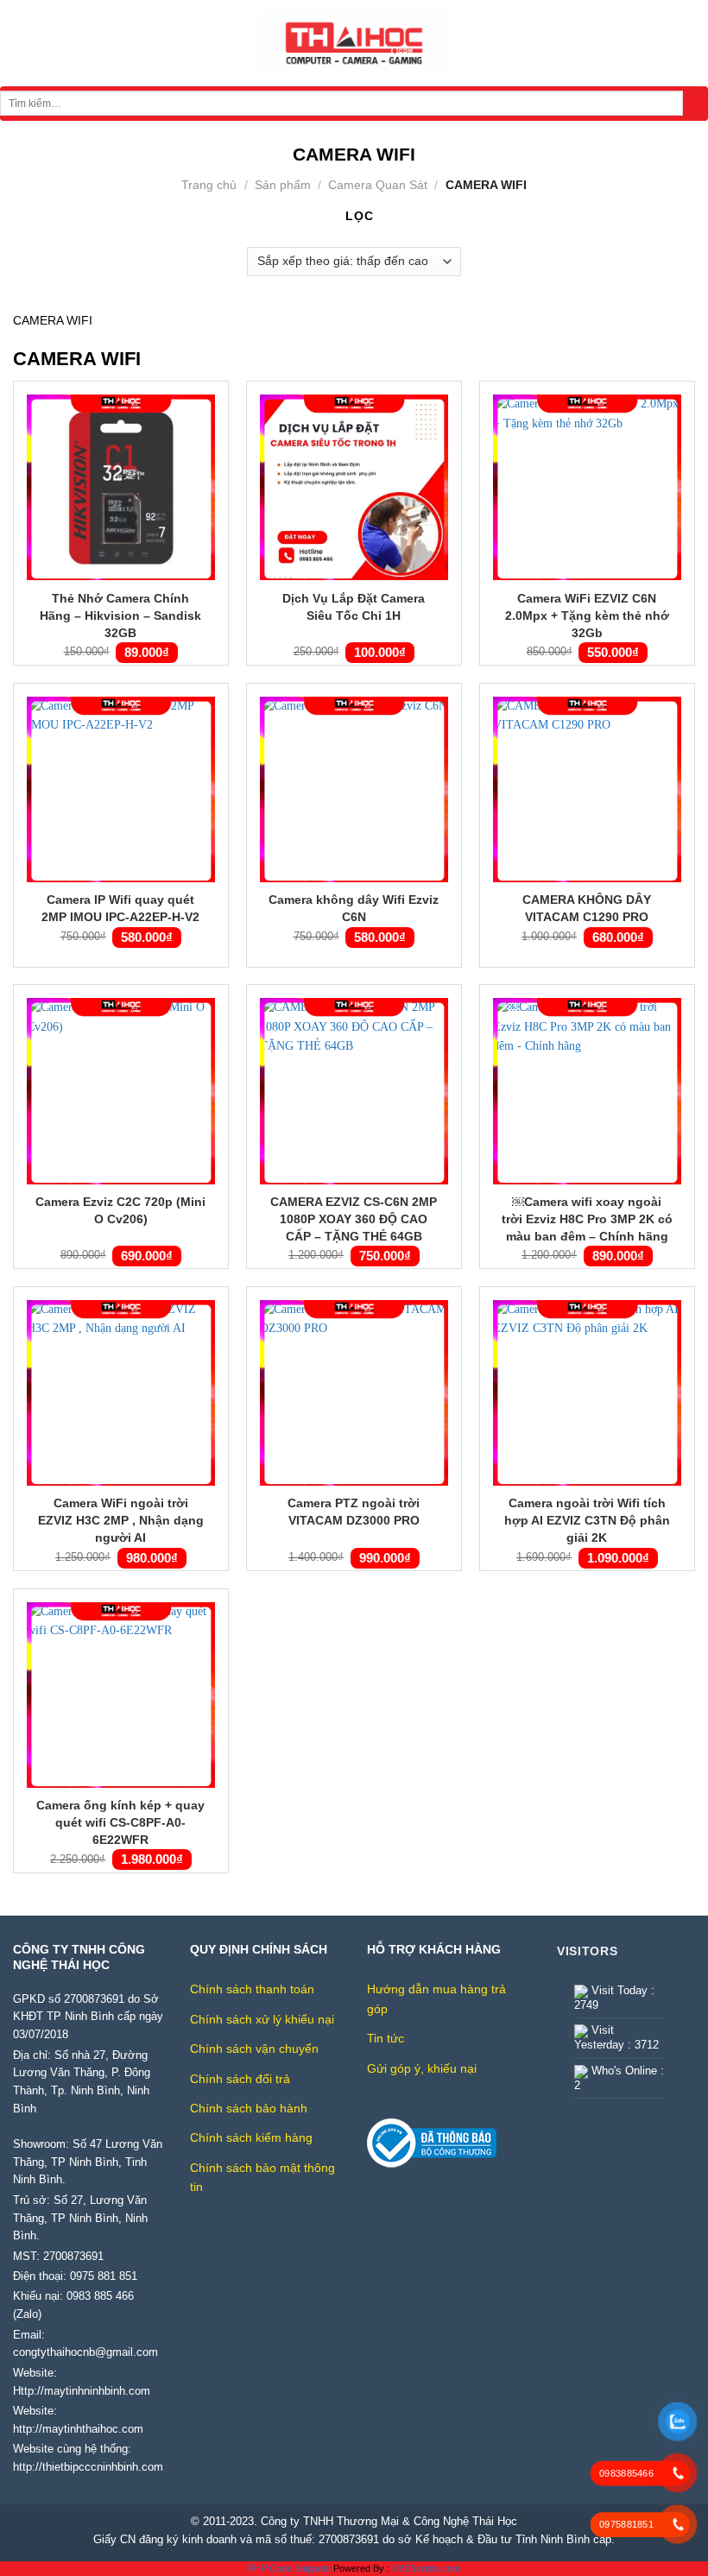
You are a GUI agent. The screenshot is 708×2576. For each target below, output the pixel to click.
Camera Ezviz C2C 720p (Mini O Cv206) (120, 1210)
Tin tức (386, 2038)
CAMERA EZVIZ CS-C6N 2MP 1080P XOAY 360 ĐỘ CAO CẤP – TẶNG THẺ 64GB (354, 1219)
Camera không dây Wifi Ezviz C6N (354, 908)
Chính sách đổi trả (240, 2079)
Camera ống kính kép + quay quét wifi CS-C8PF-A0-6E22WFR (120, 1822)
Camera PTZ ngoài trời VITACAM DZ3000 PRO (354, 1512)
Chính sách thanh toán (252, 1989)
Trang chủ (209, 185)
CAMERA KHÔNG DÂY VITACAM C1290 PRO (587, 908)
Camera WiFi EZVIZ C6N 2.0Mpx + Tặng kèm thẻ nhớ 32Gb (587, 616)
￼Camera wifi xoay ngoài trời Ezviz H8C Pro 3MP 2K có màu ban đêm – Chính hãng (587, 1219)
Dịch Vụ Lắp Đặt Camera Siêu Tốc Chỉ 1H (354, 607)
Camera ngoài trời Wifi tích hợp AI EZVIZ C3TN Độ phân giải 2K (587, 1520)
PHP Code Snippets (289, 2568)
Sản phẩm (283, 185)
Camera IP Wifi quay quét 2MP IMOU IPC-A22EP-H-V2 (120, 908)
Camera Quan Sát (378, 185)
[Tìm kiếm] (695, 104)
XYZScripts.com (426, 2568)
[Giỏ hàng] (686, 43)
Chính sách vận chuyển (254, 2049)
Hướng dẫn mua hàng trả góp (436, 1998)
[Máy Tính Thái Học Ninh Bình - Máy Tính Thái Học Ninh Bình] (354, 43)
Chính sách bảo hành (249, 2108)
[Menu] (22, 43)
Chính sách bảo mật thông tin (262, 2177)
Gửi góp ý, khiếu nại (422, 2068)
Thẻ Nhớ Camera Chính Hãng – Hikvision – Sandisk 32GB (120, 616)
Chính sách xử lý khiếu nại (262, 2019)
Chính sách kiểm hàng (251, 2137)
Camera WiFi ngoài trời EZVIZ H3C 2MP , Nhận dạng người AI (121, 1520)
